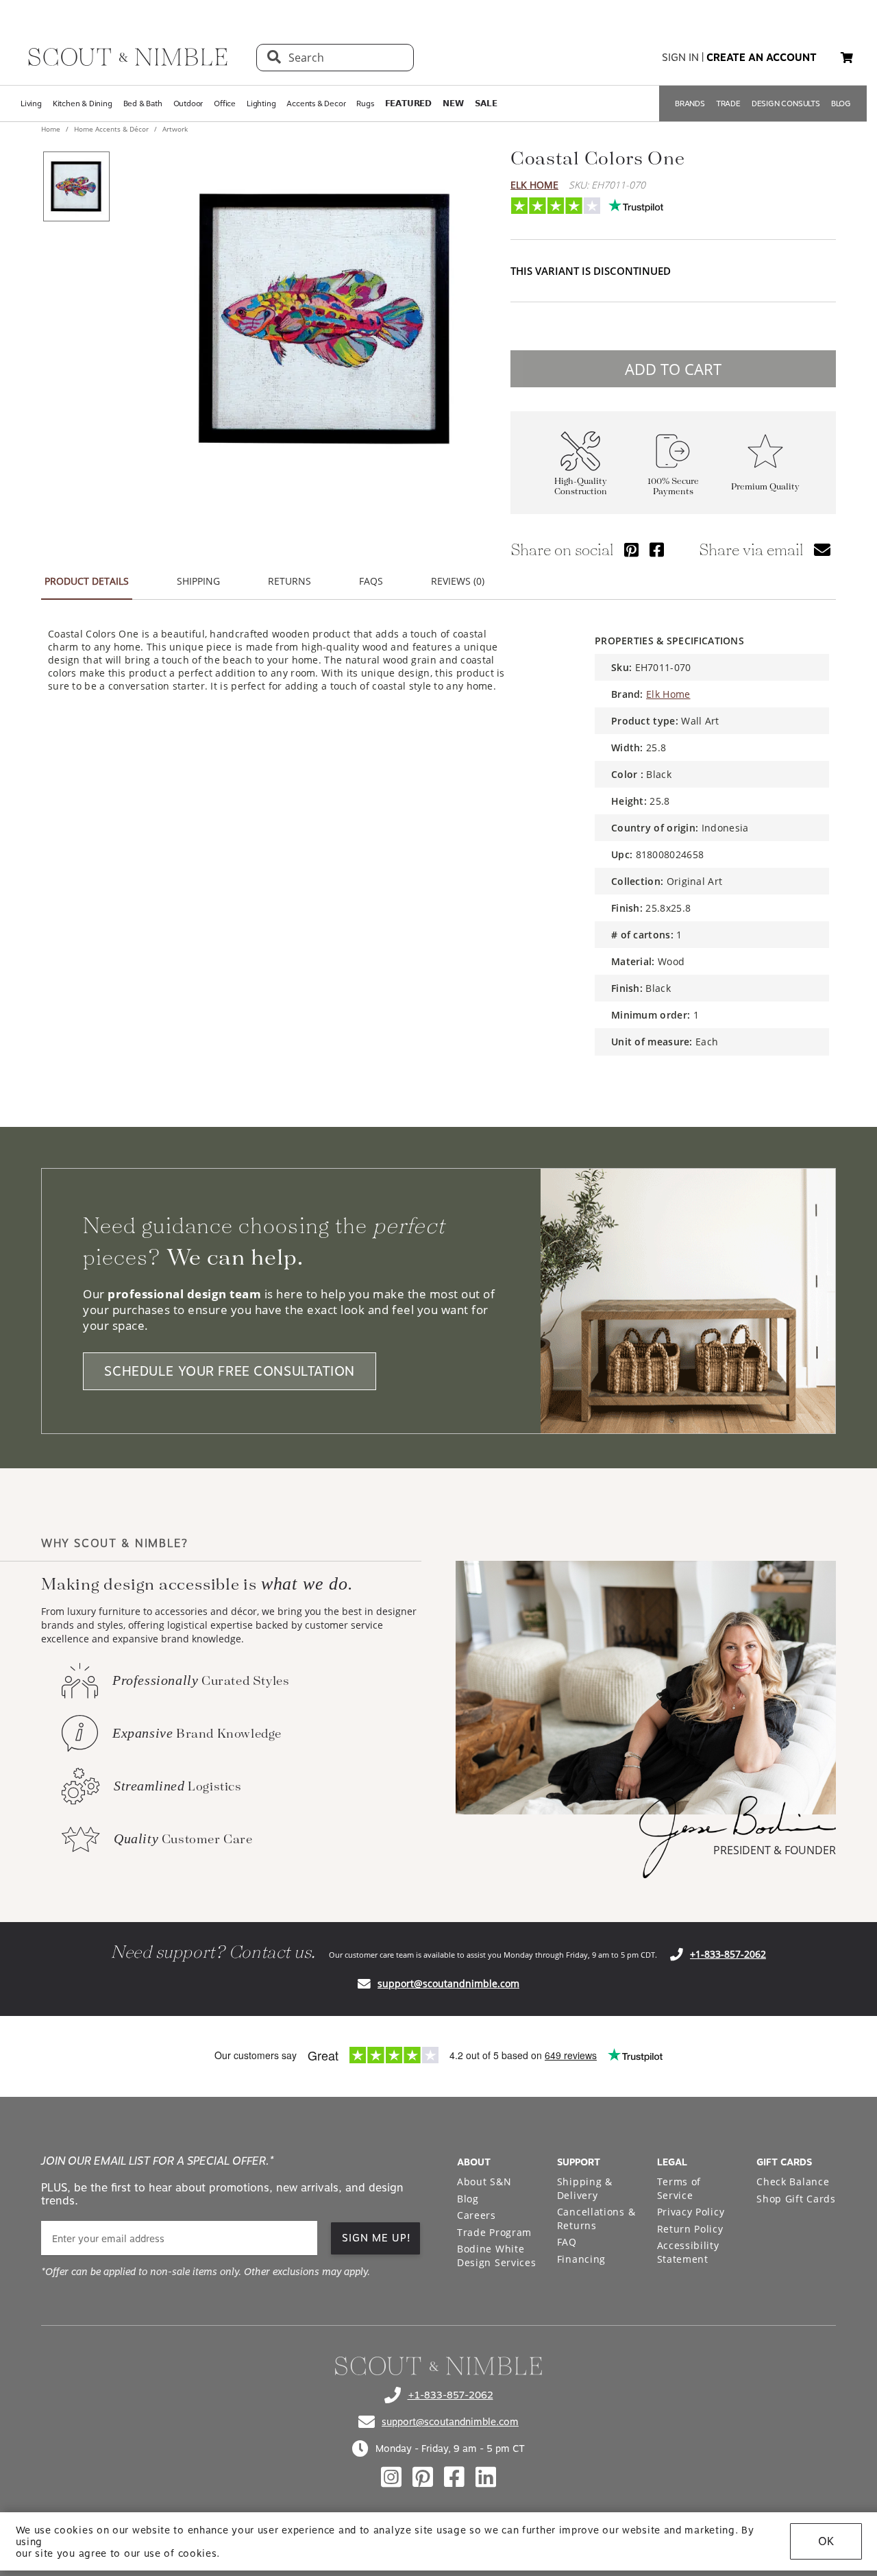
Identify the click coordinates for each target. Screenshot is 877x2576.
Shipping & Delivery (585, 2188)
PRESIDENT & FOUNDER (775, 1850)
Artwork (174, 129)
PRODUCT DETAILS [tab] (87, 581)
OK (826, 2541)
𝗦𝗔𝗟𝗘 (486, 104)
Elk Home (534, 185)
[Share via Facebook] (657, 549)
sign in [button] (680, 58)
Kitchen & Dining (83, 104)
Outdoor (188, 104)
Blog (468, 2199)
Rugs (365, 104)
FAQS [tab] (371, 581)
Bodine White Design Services (497, 2256)
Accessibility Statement (688, 2252)
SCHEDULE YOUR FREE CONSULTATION (230, 1371)
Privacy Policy (691, 2212)
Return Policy (690, 2229)
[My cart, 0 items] (847, 58)
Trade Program (494, 2232)
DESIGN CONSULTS (786, 104)
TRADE (728, 104)
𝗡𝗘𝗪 (453, 104)
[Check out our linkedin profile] (486, 2477)
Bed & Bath (143, 104)
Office (225, 104)
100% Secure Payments (673, 487)
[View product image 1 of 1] (76, 186)
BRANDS (690, 104)
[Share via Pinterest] (631, 549)
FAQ (567, 2242)
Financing (581, 2259)
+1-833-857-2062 (728, 1954)
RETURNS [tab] (289, 581)
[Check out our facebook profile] (454, 2477)
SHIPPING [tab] (198, 581)
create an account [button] (762, 58)
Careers (477, 2215)
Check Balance (793, 2182)
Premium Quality (765, 487)
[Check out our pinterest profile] (423, 2477)
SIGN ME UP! (376, 2238)
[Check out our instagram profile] (391, 2477)
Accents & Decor (316, 104)
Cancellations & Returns (596, 2219)
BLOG (841, 104)
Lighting (261, 104)
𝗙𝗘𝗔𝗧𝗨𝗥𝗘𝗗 (408, 104)
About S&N (484, 2182)
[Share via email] (822, 549)
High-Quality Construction (581, 487)
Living (31, 104)
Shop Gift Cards (796, 2199)
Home (52, 129)
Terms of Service (679, 2188)
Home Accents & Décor (111, 129)
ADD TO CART (673, 369)
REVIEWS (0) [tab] (458, 581)
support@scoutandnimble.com (448, 1983)
